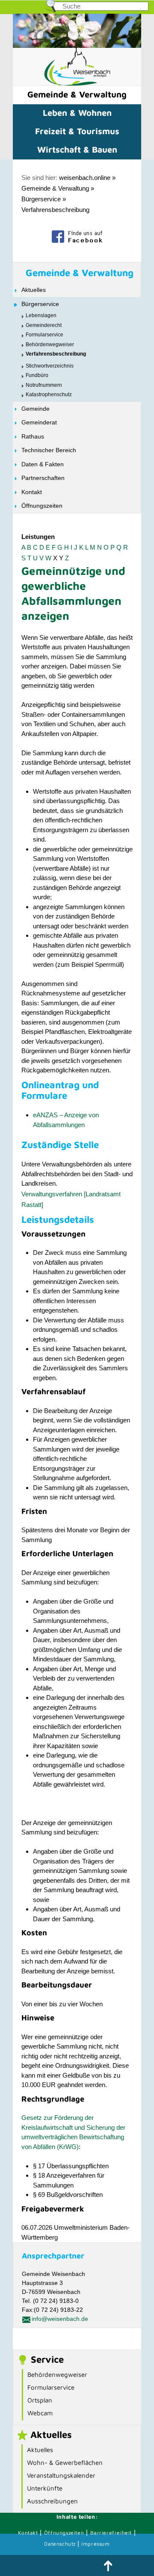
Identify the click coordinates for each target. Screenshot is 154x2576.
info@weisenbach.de (60, 2319)
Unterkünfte (45, 2488)
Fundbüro (37, 375)
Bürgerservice (41, 199)
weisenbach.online (85, 178)
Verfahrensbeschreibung (55, 210)
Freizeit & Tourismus (77, 131)
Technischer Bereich (49, 450)
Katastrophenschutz (49, 394)
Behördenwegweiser (50, 344)
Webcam (40, 2413)
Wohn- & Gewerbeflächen (65, 2463)
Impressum (95, 2544)
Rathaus (33, 436)
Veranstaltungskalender (61, 2475)
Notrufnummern (44, 385)
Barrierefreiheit (111, 2533)
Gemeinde (36, 409)
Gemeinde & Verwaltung (77, 94)
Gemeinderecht (44, 325)
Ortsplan (40, 2400)
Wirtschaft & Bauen (77, 149)
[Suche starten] (140, 9)
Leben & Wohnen (77, 113)
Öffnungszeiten (42, 506)
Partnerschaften (43, 478)
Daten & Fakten (43, 464)
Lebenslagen (41, 315)
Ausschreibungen (52, 2501)
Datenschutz (61, 2544)
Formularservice (44, 335)
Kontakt (32, 492)
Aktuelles (34, 290)
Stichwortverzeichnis (50, 366)
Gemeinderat (39, 422)
